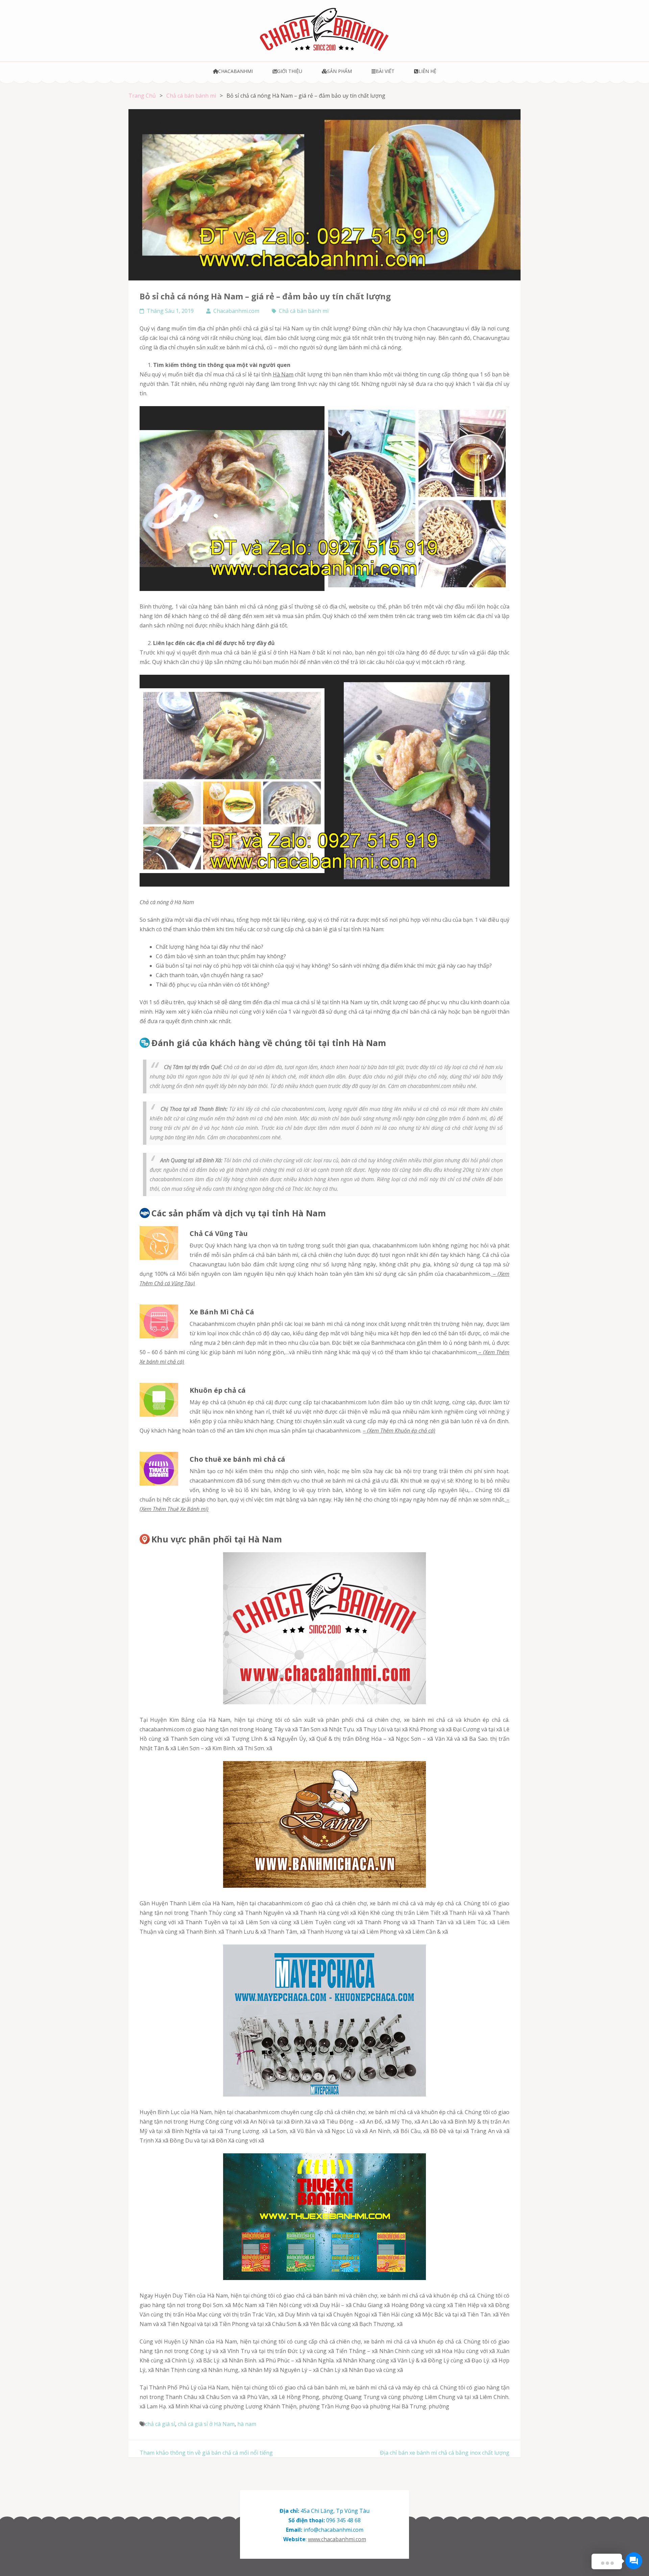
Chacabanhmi (235, 71)
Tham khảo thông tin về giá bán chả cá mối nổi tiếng (206, 2453)
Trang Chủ (142, 96)
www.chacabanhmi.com (337, 2539)
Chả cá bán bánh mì (191, 96)
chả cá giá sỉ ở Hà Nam (206, 2424)
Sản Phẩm (340, 71)
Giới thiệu (290, 71)
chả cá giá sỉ (160, 2424)
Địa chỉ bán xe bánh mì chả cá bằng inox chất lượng (445, 2453)
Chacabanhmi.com (236, 311)
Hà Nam (283, 374)
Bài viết (385, 71)
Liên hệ (427, 71)
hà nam (247, 2424)
